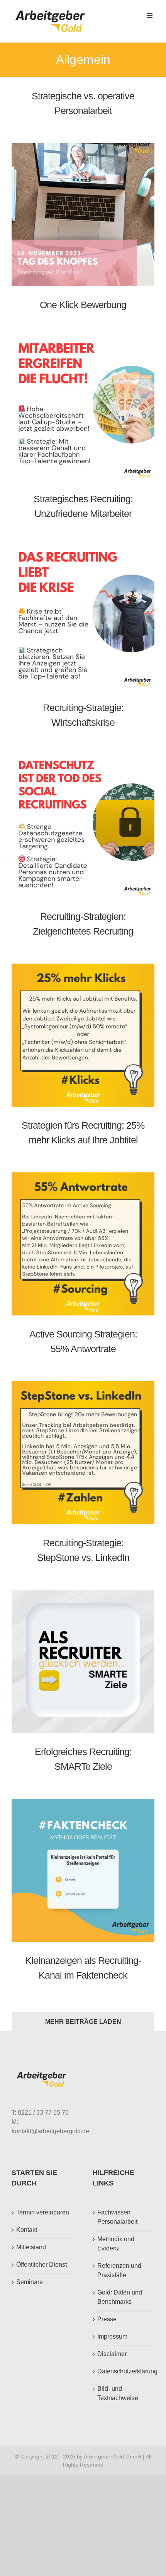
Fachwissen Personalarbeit (117, 2217)
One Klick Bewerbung (83, 305)
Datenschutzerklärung (124, 2371)
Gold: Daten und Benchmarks (120, 2297)
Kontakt (27, 2230)
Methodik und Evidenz (116, 2244)
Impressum (112, 2336)
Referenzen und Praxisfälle (119, 2270)
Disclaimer (112, 2354)
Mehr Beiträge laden (83, 2022)
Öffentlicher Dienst (41, 2265)
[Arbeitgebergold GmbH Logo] (52, 11)
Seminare (30, 2282)
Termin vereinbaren (43, 2212)
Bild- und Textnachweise (118, 2393)
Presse (107, 2319)
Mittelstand (31, 2247)
